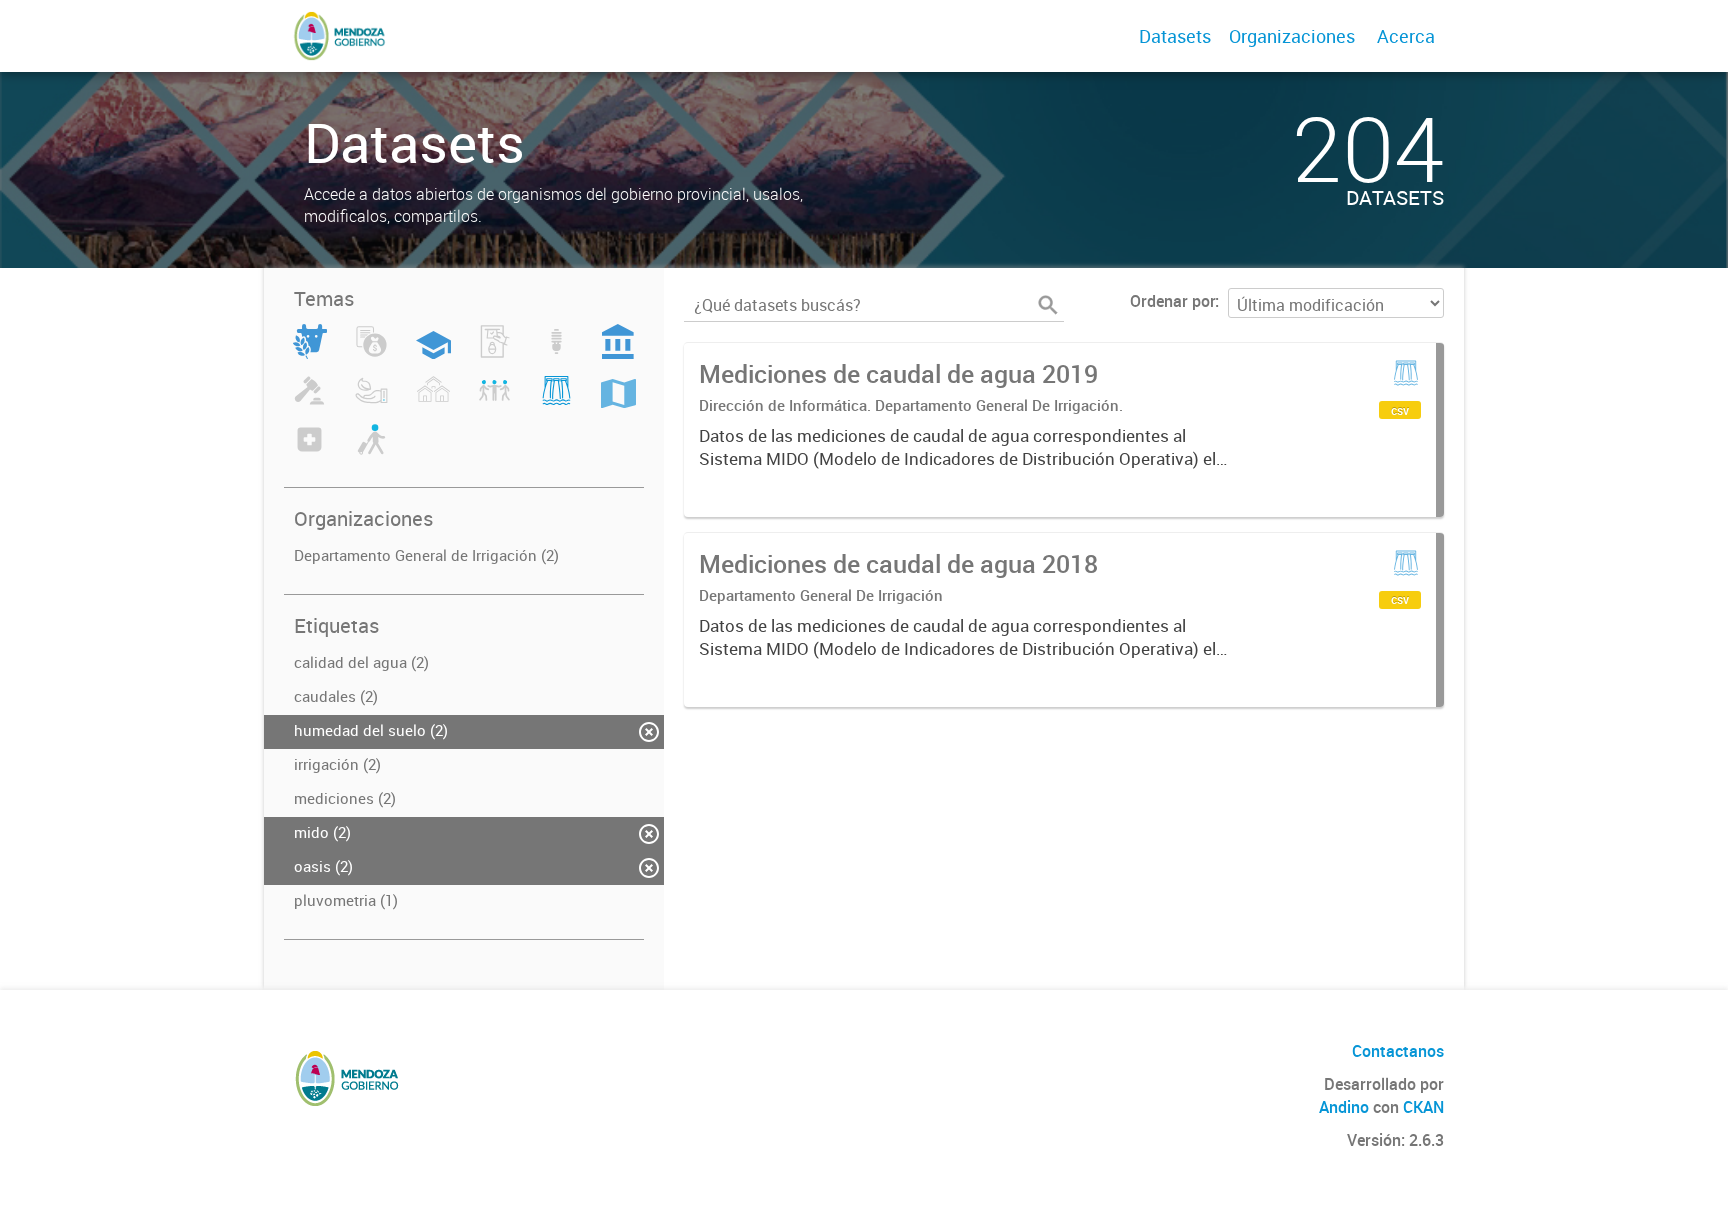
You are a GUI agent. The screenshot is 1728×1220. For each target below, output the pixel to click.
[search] (1048, 305)
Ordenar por (1172, 301)
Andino (1344, 1107)
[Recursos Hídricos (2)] (556, 402)
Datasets (1175, 36)
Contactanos (1398, 1051)
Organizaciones (1292, 36)
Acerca (1406, 36)
